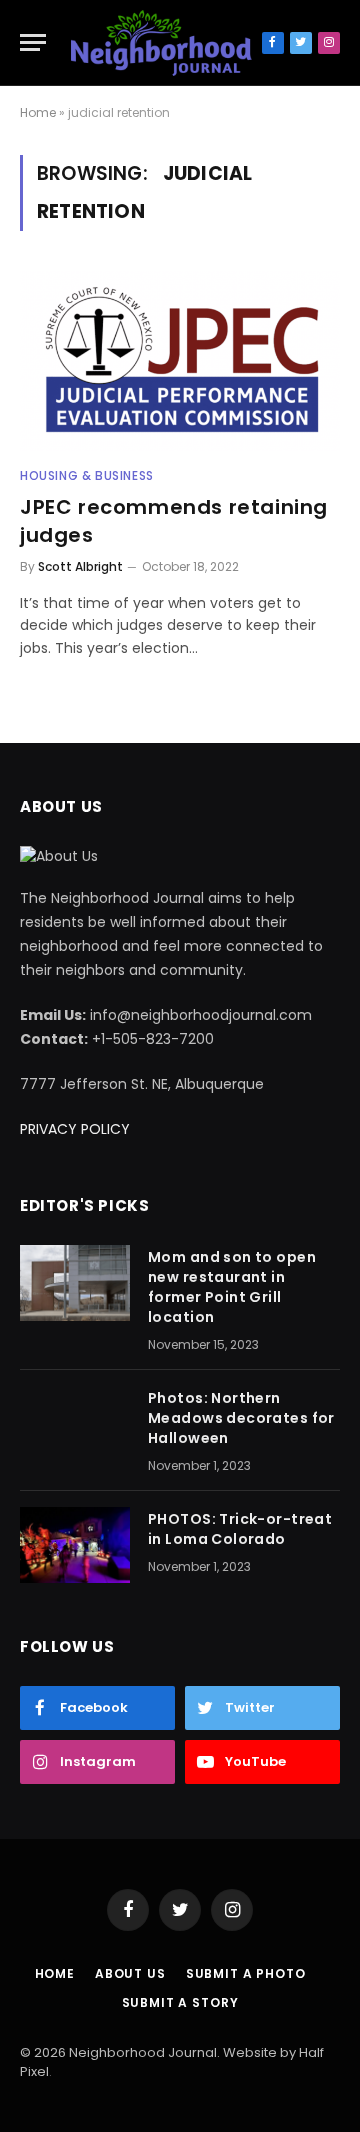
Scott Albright (80, 566)
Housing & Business (87, 475)
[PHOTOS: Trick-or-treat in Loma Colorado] (75, 1545)
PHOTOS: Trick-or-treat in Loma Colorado (240, 1529)
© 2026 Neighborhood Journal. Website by (159, 2052)
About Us (130, 1973)
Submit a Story (180, 2002)
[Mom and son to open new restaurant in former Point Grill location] (75, 1283)
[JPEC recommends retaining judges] (180, 361)
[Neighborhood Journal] (161, 43)
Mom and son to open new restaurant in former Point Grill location (232, 1287)
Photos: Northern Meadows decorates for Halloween (241, 1418)
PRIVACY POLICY (75, 1129)
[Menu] (33, 42)
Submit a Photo (246, 1973)
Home (38, 112)
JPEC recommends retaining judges (174, 521)
